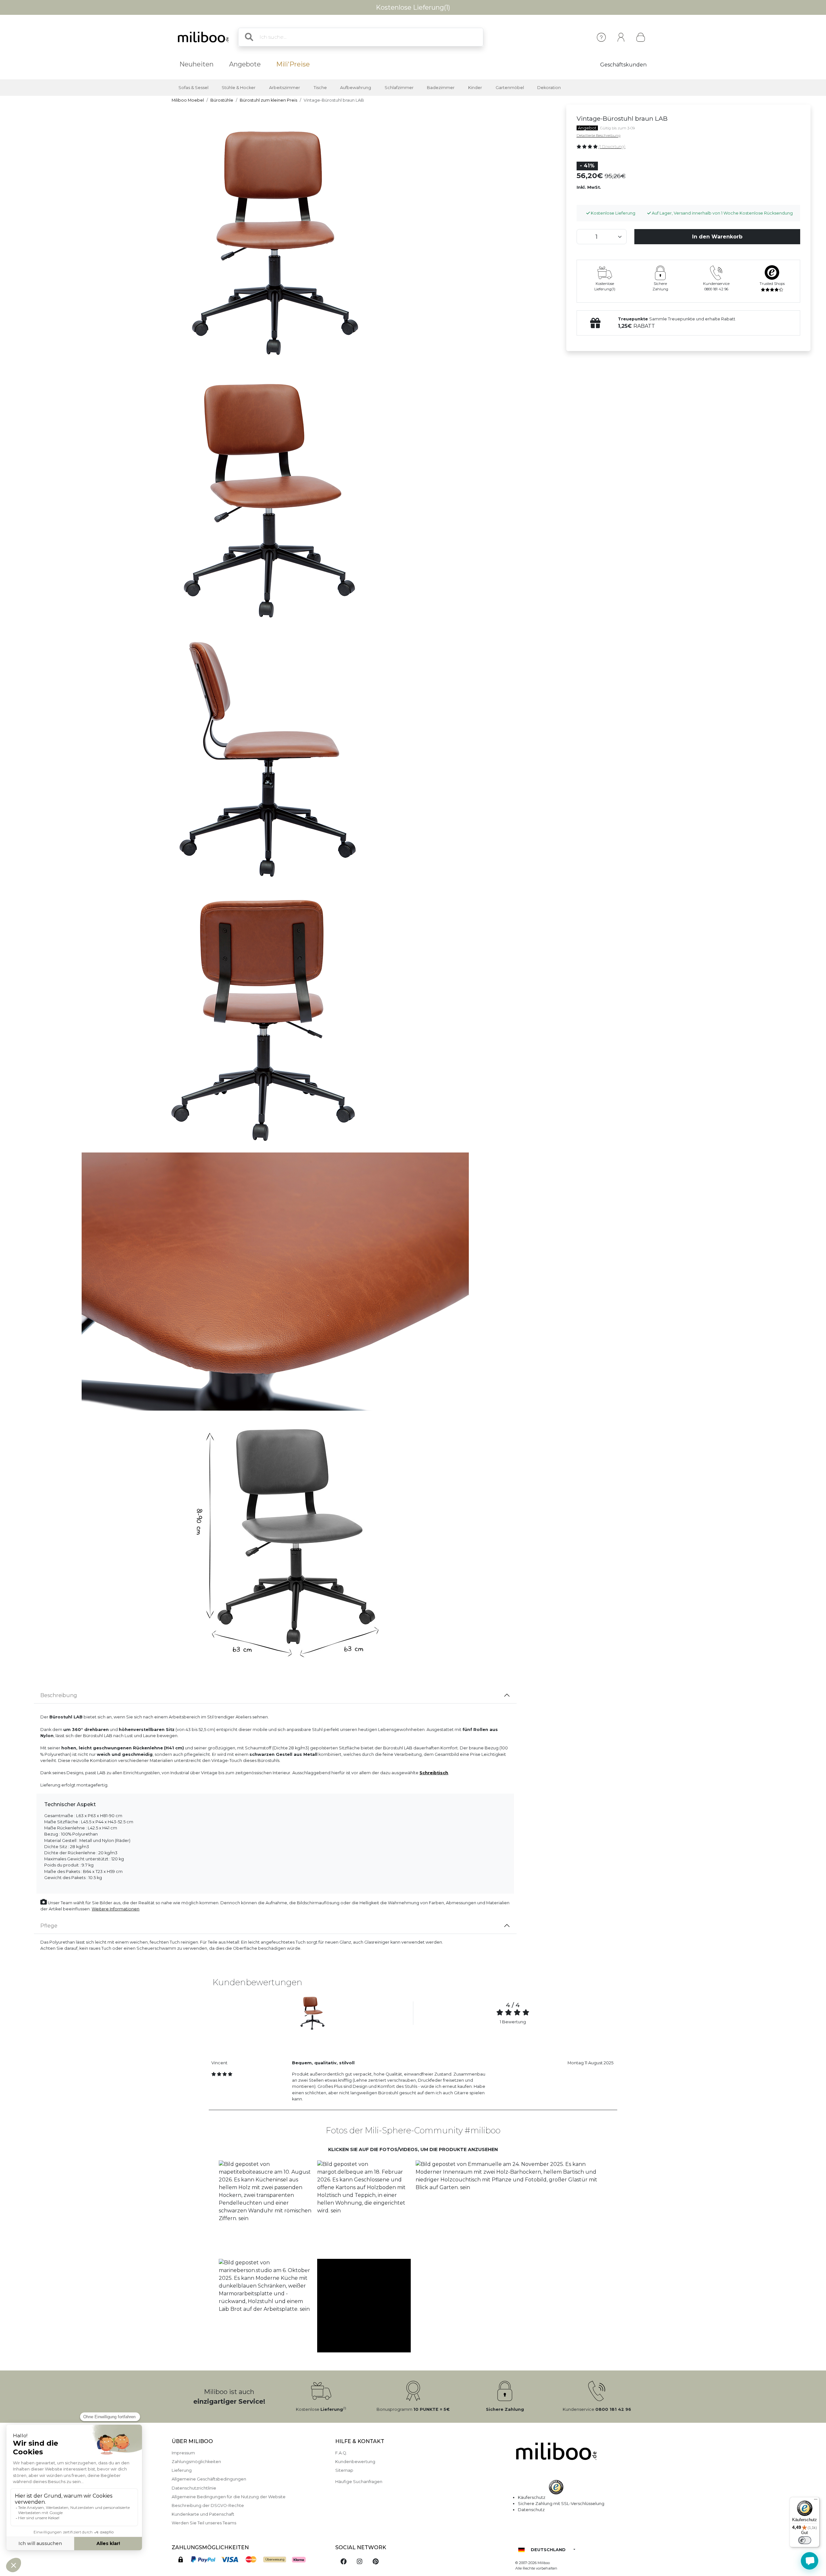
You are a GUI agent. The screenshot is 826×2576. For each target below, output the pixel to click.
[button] (265, 2207)
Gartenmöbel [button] (510, 88)
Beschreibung (59, 1695)
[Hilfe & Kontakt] (601, 37)
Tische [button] (320, 88)
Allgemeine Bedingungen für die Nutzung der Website (229, 2497)
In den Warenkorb (717, 237)
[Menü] (816, 2501)
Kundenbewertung (355, 2462)
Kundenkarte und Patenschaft (203, 2514)
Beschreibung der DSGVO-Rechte (208, 2506)
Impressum (183, 2453)
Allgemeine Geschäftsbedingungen (209, 2479)
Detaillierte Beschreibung (599, 136)
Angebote (245, 64)
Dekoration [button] (549, 88)
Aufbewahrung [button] (356, 88)
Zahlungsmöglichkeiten (196, 2462)
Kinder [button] (475, 88)
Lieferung (182, 2470)
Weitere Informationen (116, 1909)
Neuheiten (196, 64)
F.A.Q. (341, 2453)
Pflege (49, 1926)
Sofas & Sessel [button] (193, 88)
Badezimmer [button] (441, 88)
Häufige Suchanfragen (359, 2482)
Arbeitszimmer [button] (285, 88)
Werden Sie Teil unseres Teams (204, 2523)
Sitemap (344, 2470)
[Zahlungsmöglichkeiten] (249, 2560)
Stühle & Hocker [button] (239, 88)
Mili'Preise (293, 64)
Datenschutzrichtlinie (194, 2488)
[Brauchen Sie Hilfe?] (810, 2561)
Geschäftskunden (623, 65)
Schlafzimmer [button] (399, 88)
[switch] (805, 2540)
